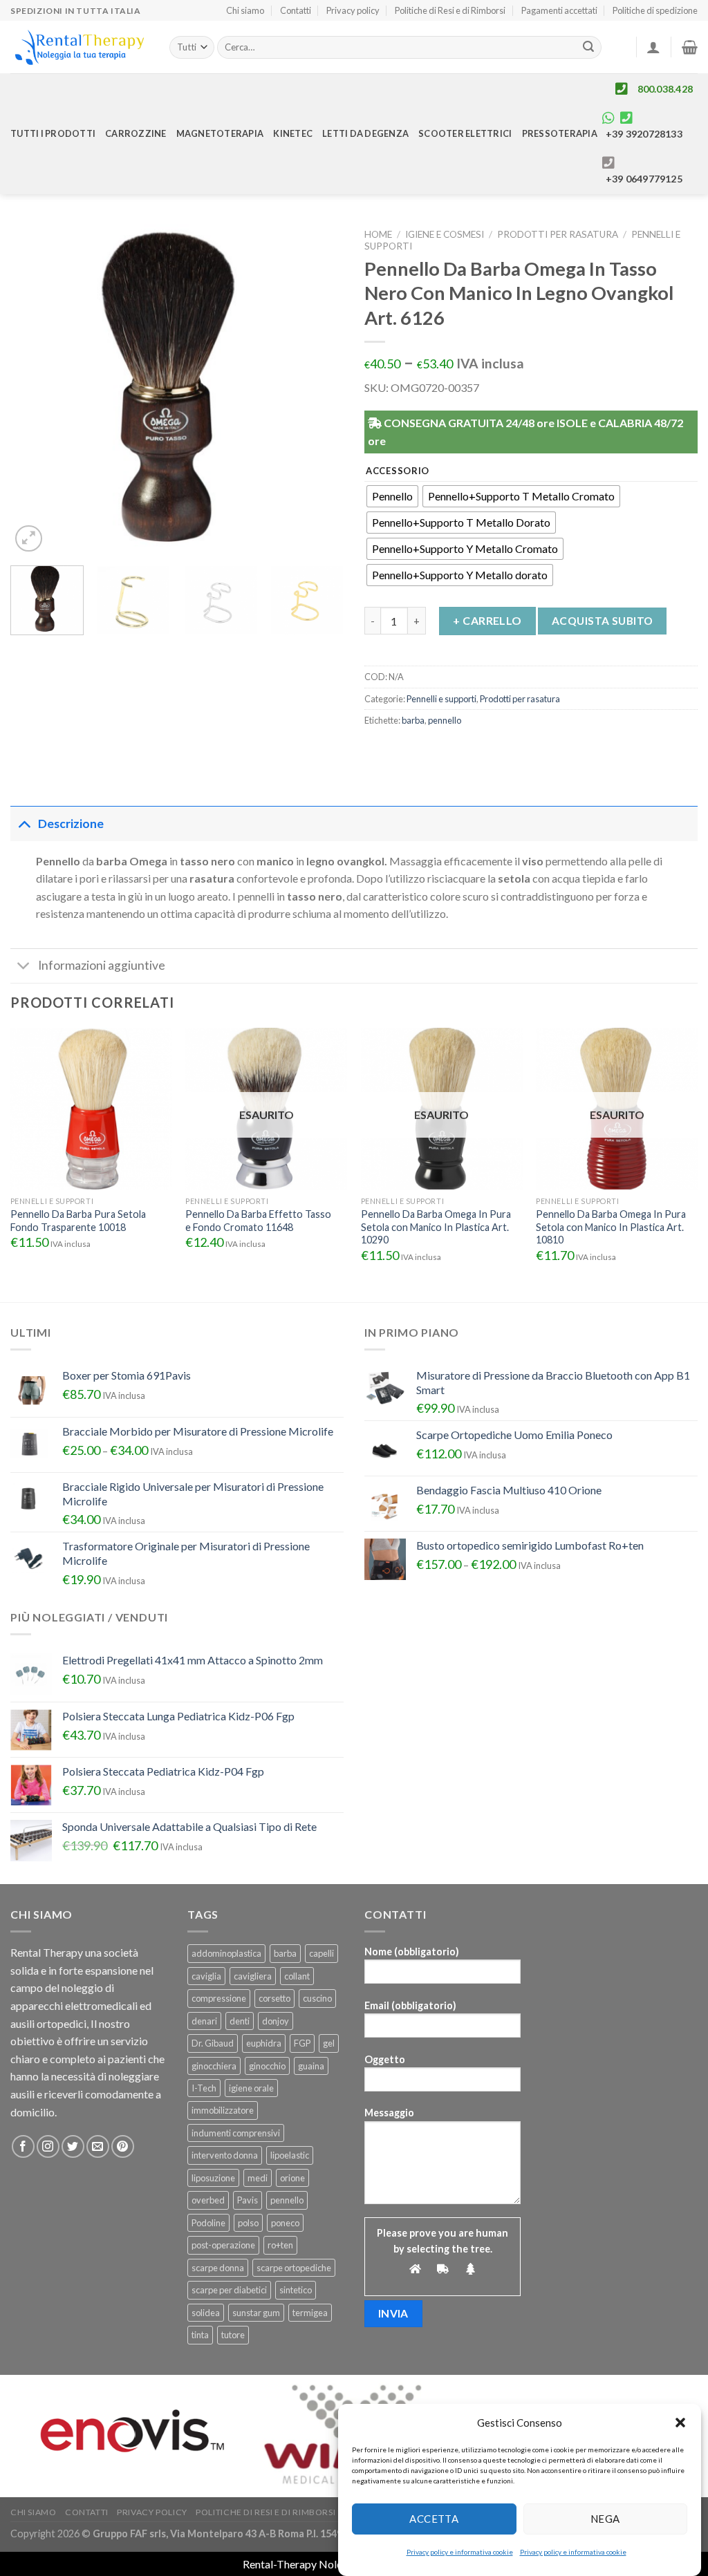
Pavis (248, 2200)
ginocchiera (214, 2066)
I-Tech (204, 2088)
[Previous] (35, 388)
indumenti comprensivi (236, 2133)
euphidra (264, 2043)
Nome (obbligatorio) (412, 1952)
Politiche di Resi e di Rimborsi (450, 10)
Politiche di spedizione (655, 10)
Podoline (208, 2223)
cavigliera (253, 1976)
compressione (219, 1998)
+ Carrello (487, 620)
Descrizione (71, 824)
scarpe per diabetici (229, 2290)
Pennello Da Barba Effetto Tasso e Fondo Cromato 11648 (258, 1221)
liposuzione (213, 2178)
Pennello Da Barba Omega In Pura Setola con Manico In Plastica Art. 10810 (611, 1227)
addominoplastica (226, 1953)
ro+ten (280, 2245)
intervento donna (225, 2155)
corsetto (274, 1998)
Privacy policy (353, 10)
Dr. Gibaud (213, 2043)
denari (204, 2021)
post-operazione (223, 2245)
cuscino (317, 1998)
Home (378, 234)
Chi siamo (245, 10)
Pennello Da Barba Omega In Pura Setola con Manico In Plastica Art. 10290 (436, 1227)
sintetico (296, 2290)
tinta (200, 2335)
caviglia (206, 1976)
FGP (302, 2043)
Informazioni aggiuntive (102, 965)
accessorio (398, 471)
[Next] (319, 388)
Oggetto (385, 2059)
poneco (285, 2223)
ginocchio (267, 2066)
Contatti (296, 10)
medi (258, 2178)
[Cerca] (589, 48)
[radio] (392, 496)
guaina (311, 2066)
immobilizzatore (223, 2110)
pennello (445, 720)
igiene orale (251, 2088)
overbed (208, 2200)
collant (297, 1976)
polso (248, 2223)
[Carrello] (690, 47)
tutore (233, 2335)
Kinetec (293, 133)
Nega (605, 2519)
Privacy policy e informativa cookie (460, 2552)
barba (413, 720)
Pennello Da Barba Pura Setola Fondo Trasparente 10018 (78, 1221)
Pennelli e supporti (441, 699)
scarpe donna (218, 2268)
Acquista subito (603, 621)
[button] (680, 2423)
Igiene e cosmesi (445, 234)
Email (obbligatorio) (410, 2005)
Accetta (434, 2519)
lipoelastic (290, 2155)
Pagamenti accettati (559, 10)
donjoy (276, 2021)
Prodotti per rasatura (558, 234)
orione (292, 2178)
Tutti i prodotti (53, 133)
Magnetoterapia (220, 133)
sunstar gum (256, 2313)
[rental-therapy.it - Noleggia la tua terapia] (80, 47)
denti (240, 2021)
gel (329, 2043)
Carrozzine (136, 133)
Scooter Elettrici (465, 133)
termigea (310, 2313)
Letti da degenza (365, 133)
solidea (206, 2313)
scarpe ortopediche (294, 2268)
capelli (322, 1953)
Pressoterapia (560, 133)
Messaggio (389, 2113)
